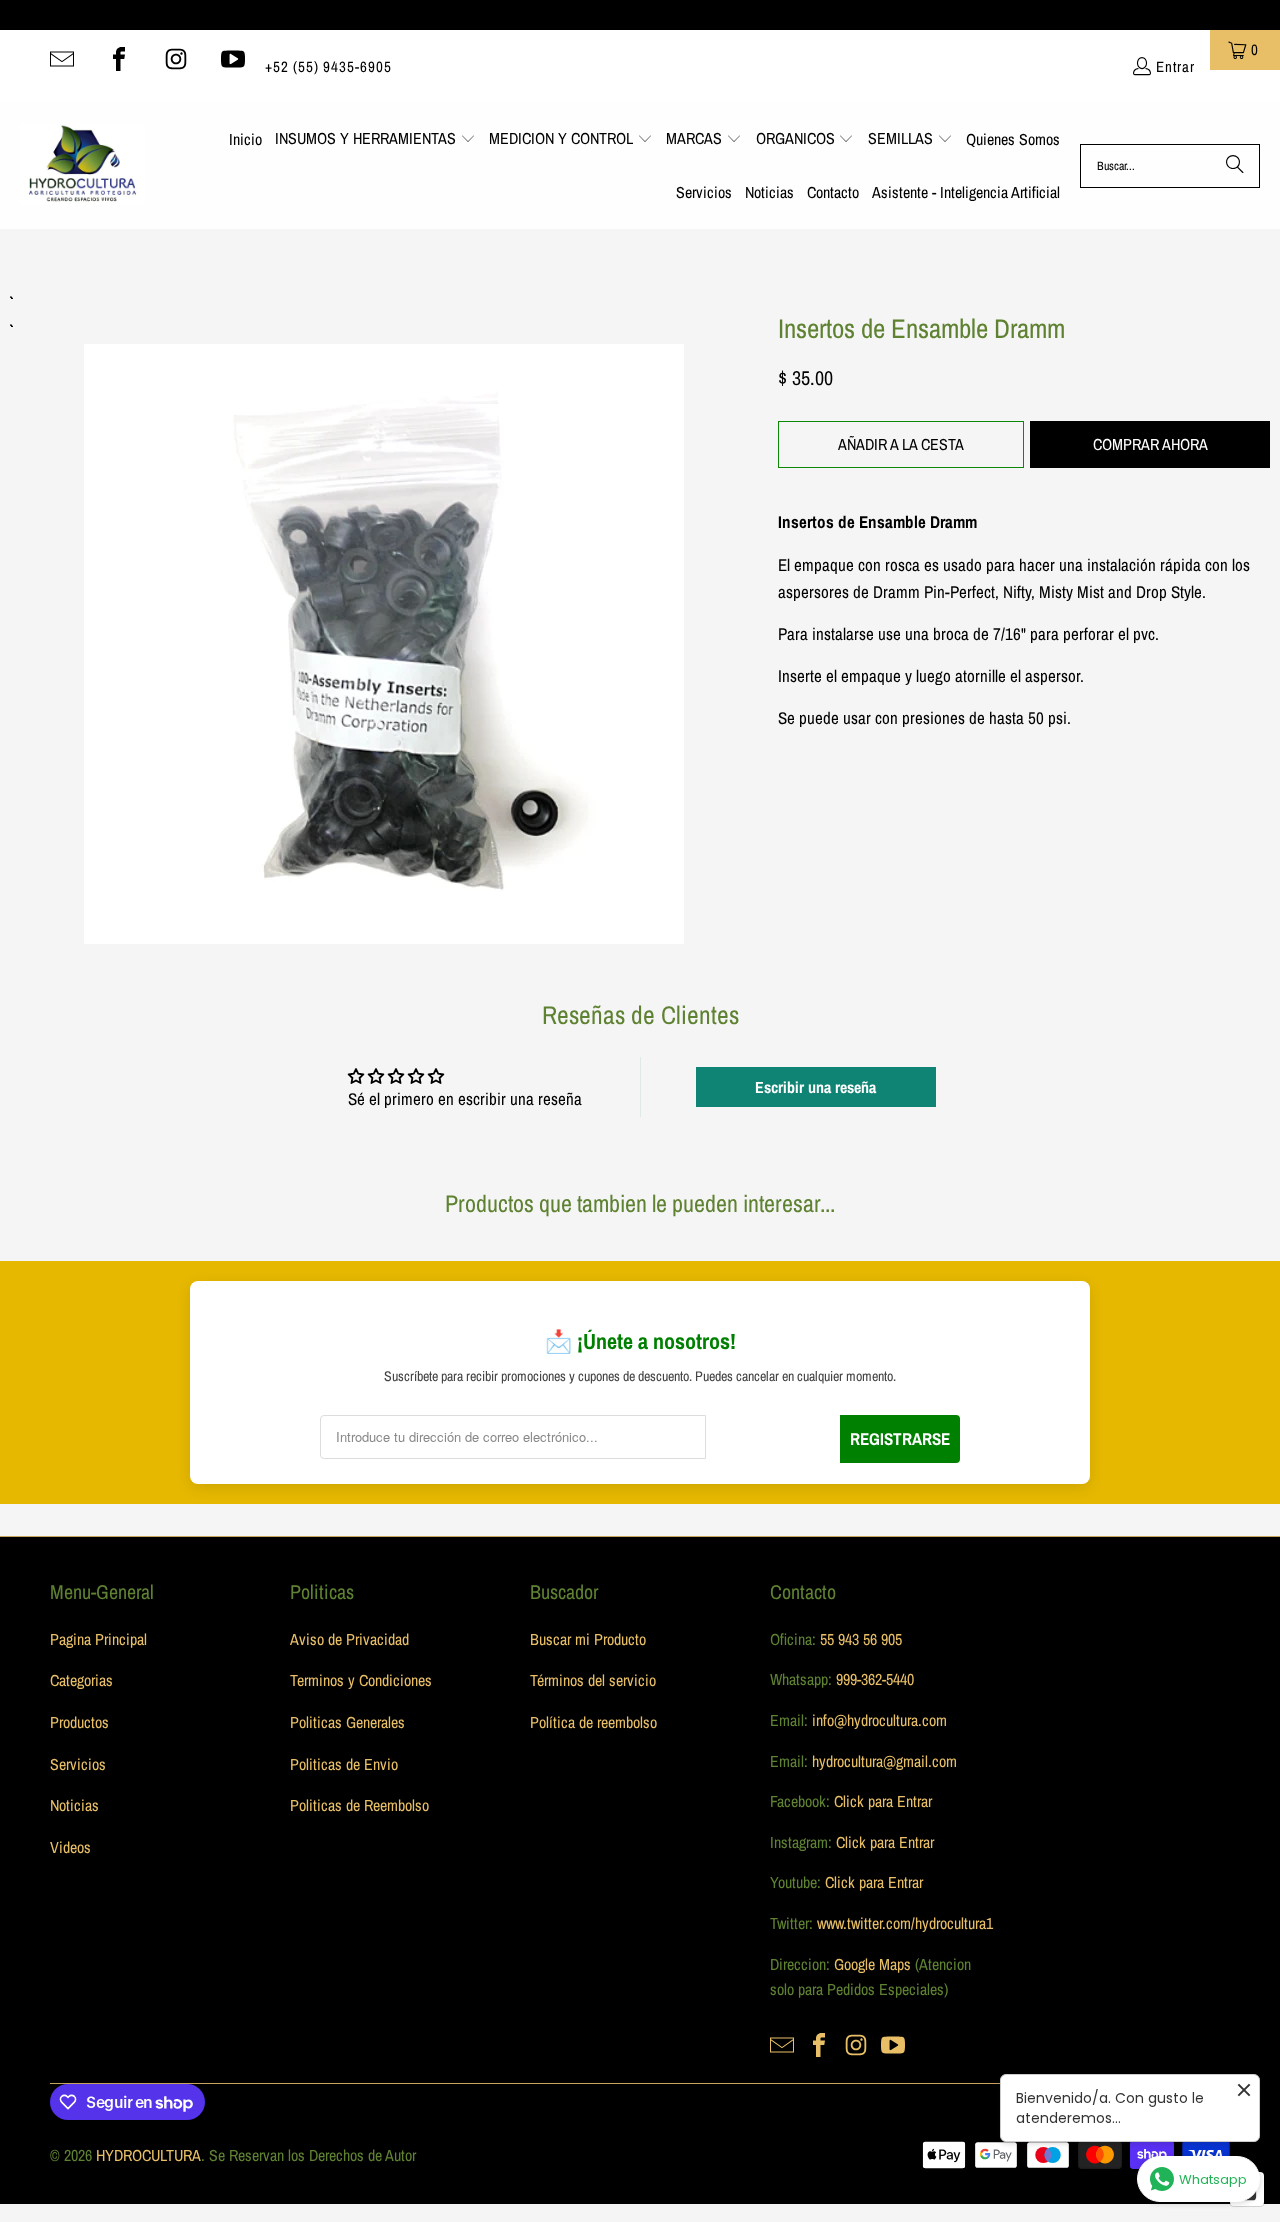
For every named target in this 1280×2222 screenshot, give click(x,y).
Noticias (74, 1805)
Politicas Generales (347, 1722)
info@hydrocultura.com (879, 1720)
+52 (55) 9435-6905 (328, 66)
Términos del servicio (593, 1680)
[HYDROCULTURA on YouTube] (233, 59)
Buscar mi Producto (588, 1639)
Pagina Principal (98, 1639)
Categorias (81, 1680)
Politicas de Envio (344, 1764)
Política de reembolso (593, 1722)
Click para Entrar (883, 1801)
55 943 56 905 (861, 1639)
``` (384, 616)
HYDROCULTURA (148, 2155)
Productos (79, 1722)
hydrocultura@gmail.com (884, 1761)
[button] (375, 140)
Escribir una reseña (815, 1087)
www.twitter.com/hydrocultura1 (905, 1923)
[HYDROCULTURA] (82, 166)
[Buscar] (1235, 166)
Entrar (1175, 66)
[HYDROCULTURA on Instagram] (176, 59)
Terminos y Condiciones (361, 1680)
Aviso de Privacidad (349, 1639)
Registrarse (900, 1438)
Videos (70, 1847)
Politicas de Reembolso (359, 1805)
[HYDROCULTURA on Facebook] (119, 59)
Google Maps (872, 1964)
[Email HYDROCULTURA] (62, 59)
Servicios (78, 1764)
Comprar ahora (1150, 444)
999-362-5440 (873, 1679)
